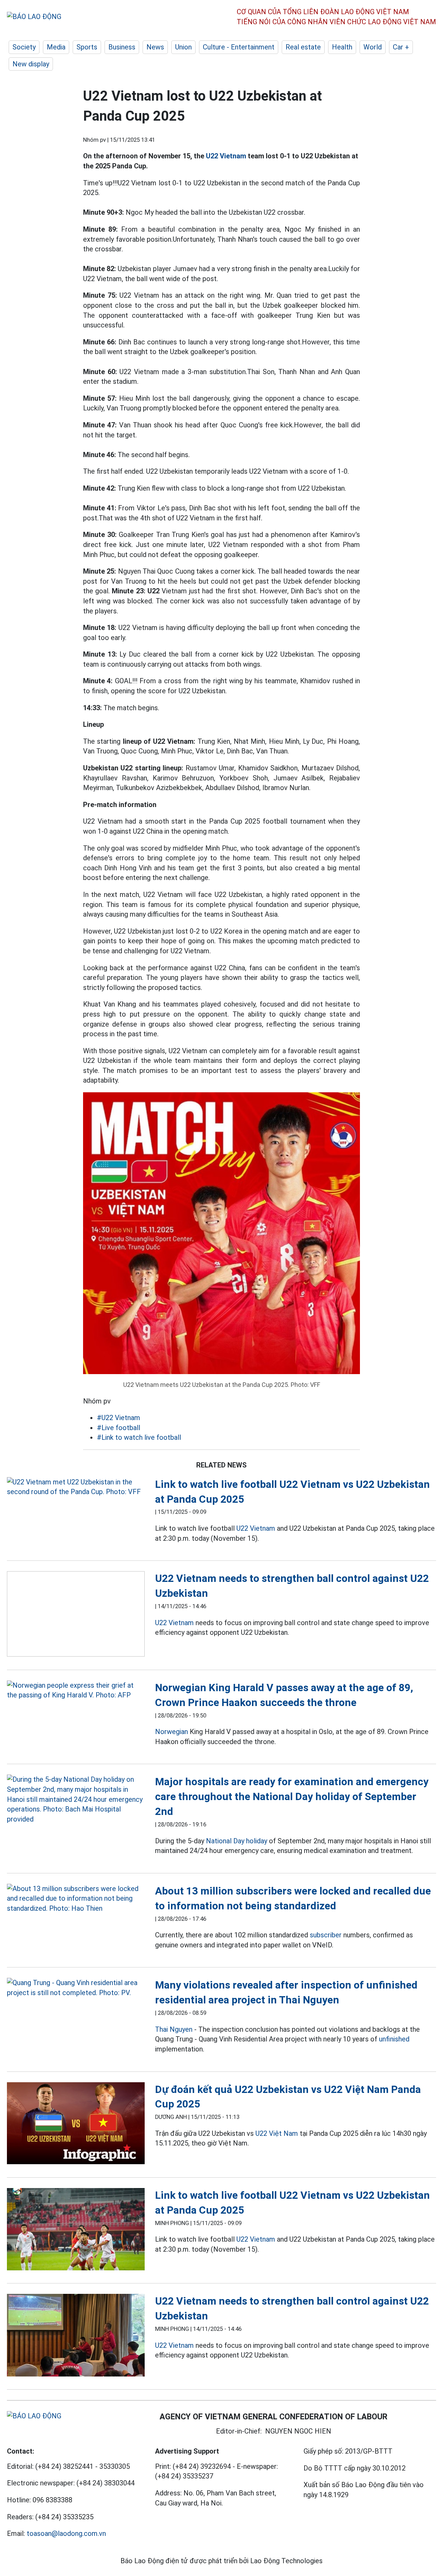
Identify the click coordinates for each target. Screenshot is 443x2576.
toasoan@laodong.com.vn (66, 2533)
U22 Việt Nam (277, 2133)
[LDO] (76, 1487)
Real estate (303, 47)
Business (122, 47)
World (373, 47)
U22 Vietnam (226, 156)
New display (31, 64)
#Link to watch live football (139, 1437)
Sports (87, 47)
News (155, 47)
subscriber (326, 1935)
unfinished (394, 2039)
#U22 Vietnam (119, 1418)
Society (24, 47)
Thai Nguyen (174, 2029)
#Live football (119, 1428)
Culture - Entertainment (239, 47)
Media (56, 47)
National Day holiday (237, 1841)
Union (183, 47)
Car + (401, 47)
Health (342, 47)
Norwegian (171, 1732)
